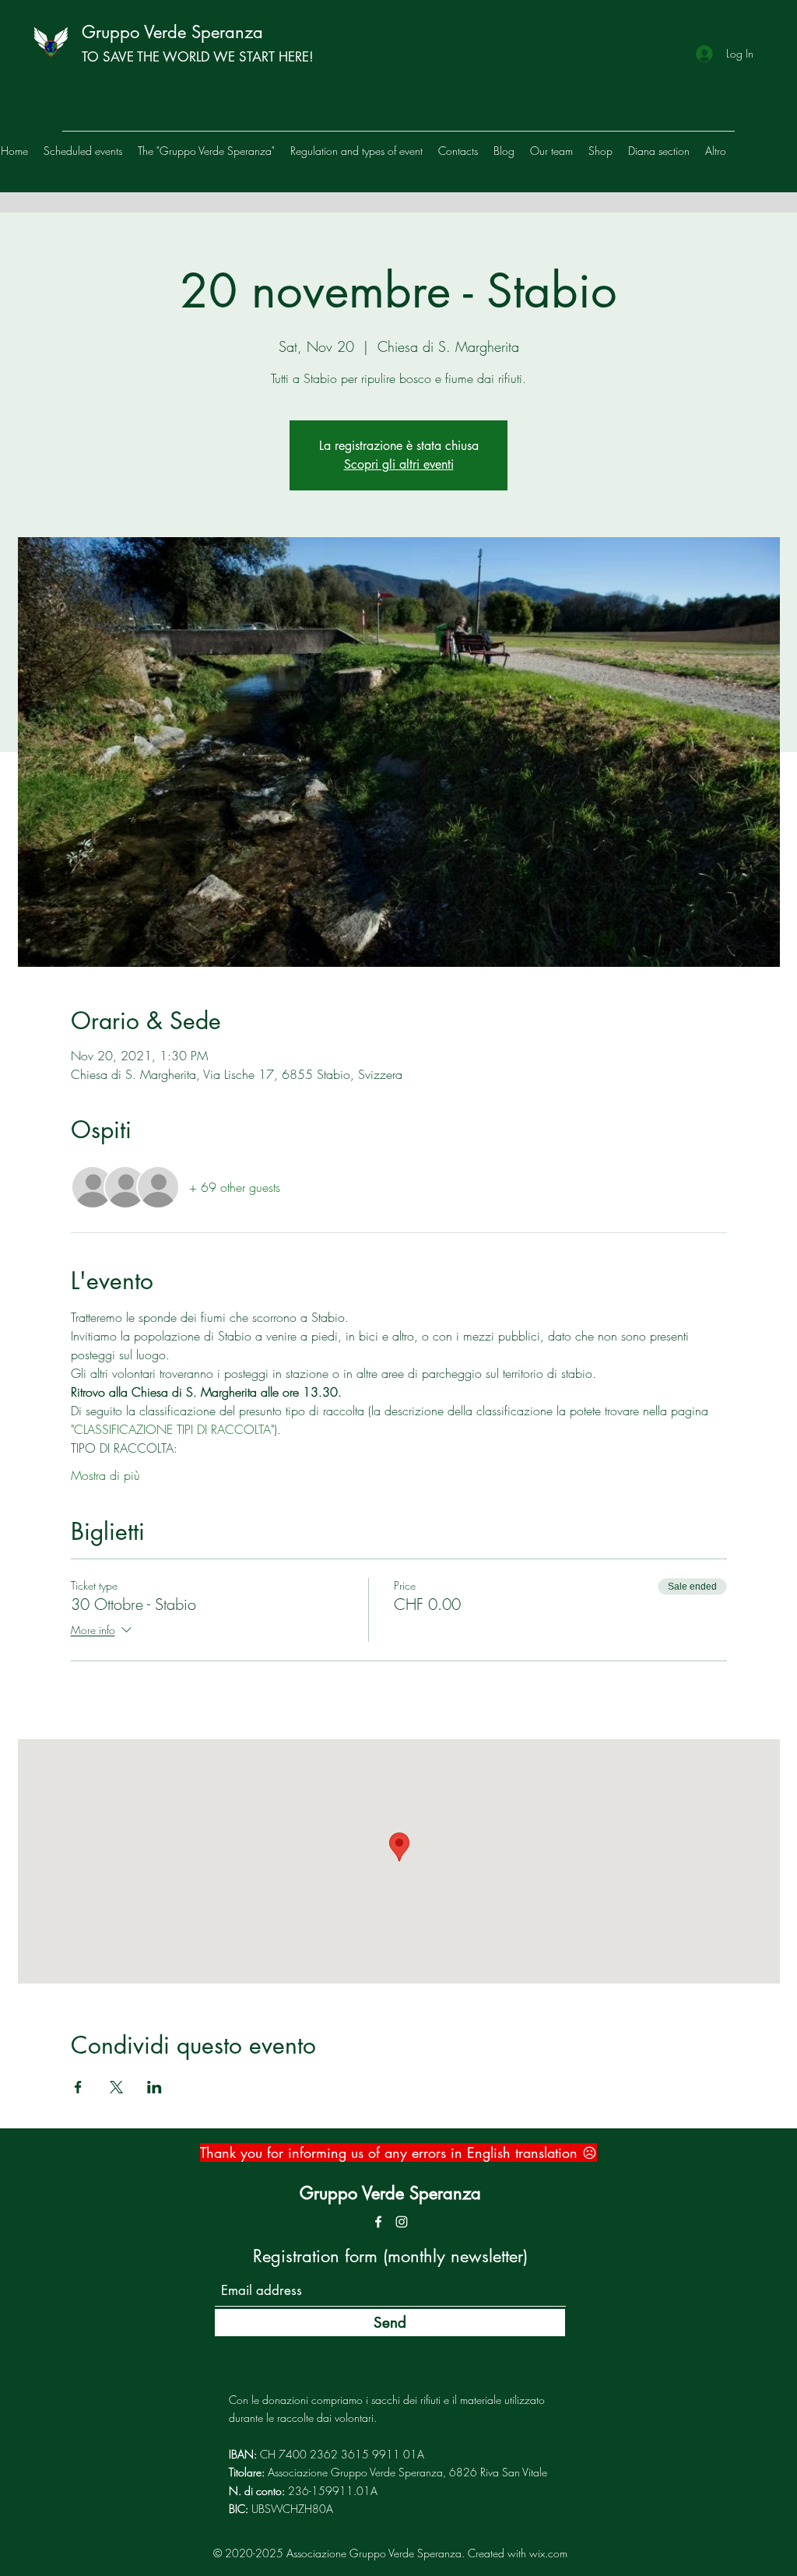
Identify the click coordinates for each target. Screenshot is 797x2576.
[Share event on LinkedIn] (154, 2087)
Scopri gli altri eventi (399, 464)
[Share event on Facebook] (78, 2087)
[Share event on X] (116, 2087)
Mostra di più (105, 1475)
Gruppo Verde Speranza (172, 32)
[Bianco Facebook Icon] (378, 2222)
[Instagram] (402, 2222)
